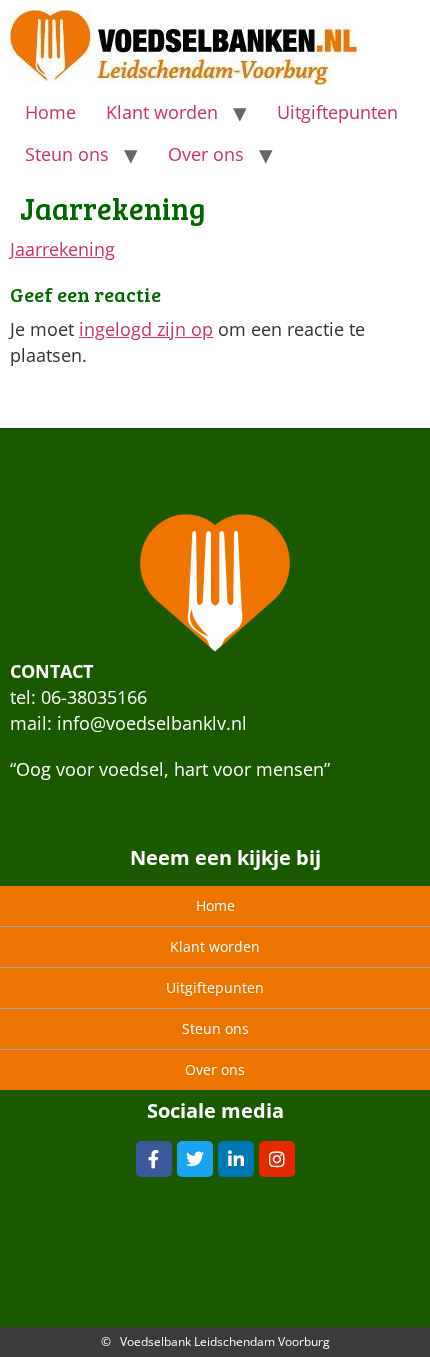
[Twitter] (195, 1159)
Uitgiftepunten (337, 112)
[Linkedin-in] (236, 1159)
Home (50, 112)
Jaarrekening (62, 249)
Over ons (206, 154)
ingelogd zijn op (146, 329)
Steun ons (67, 154)
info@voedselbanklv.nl (152, 723)
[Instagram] (277, 1159)
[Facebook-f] (154, 1159)
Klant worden (162, 112)
